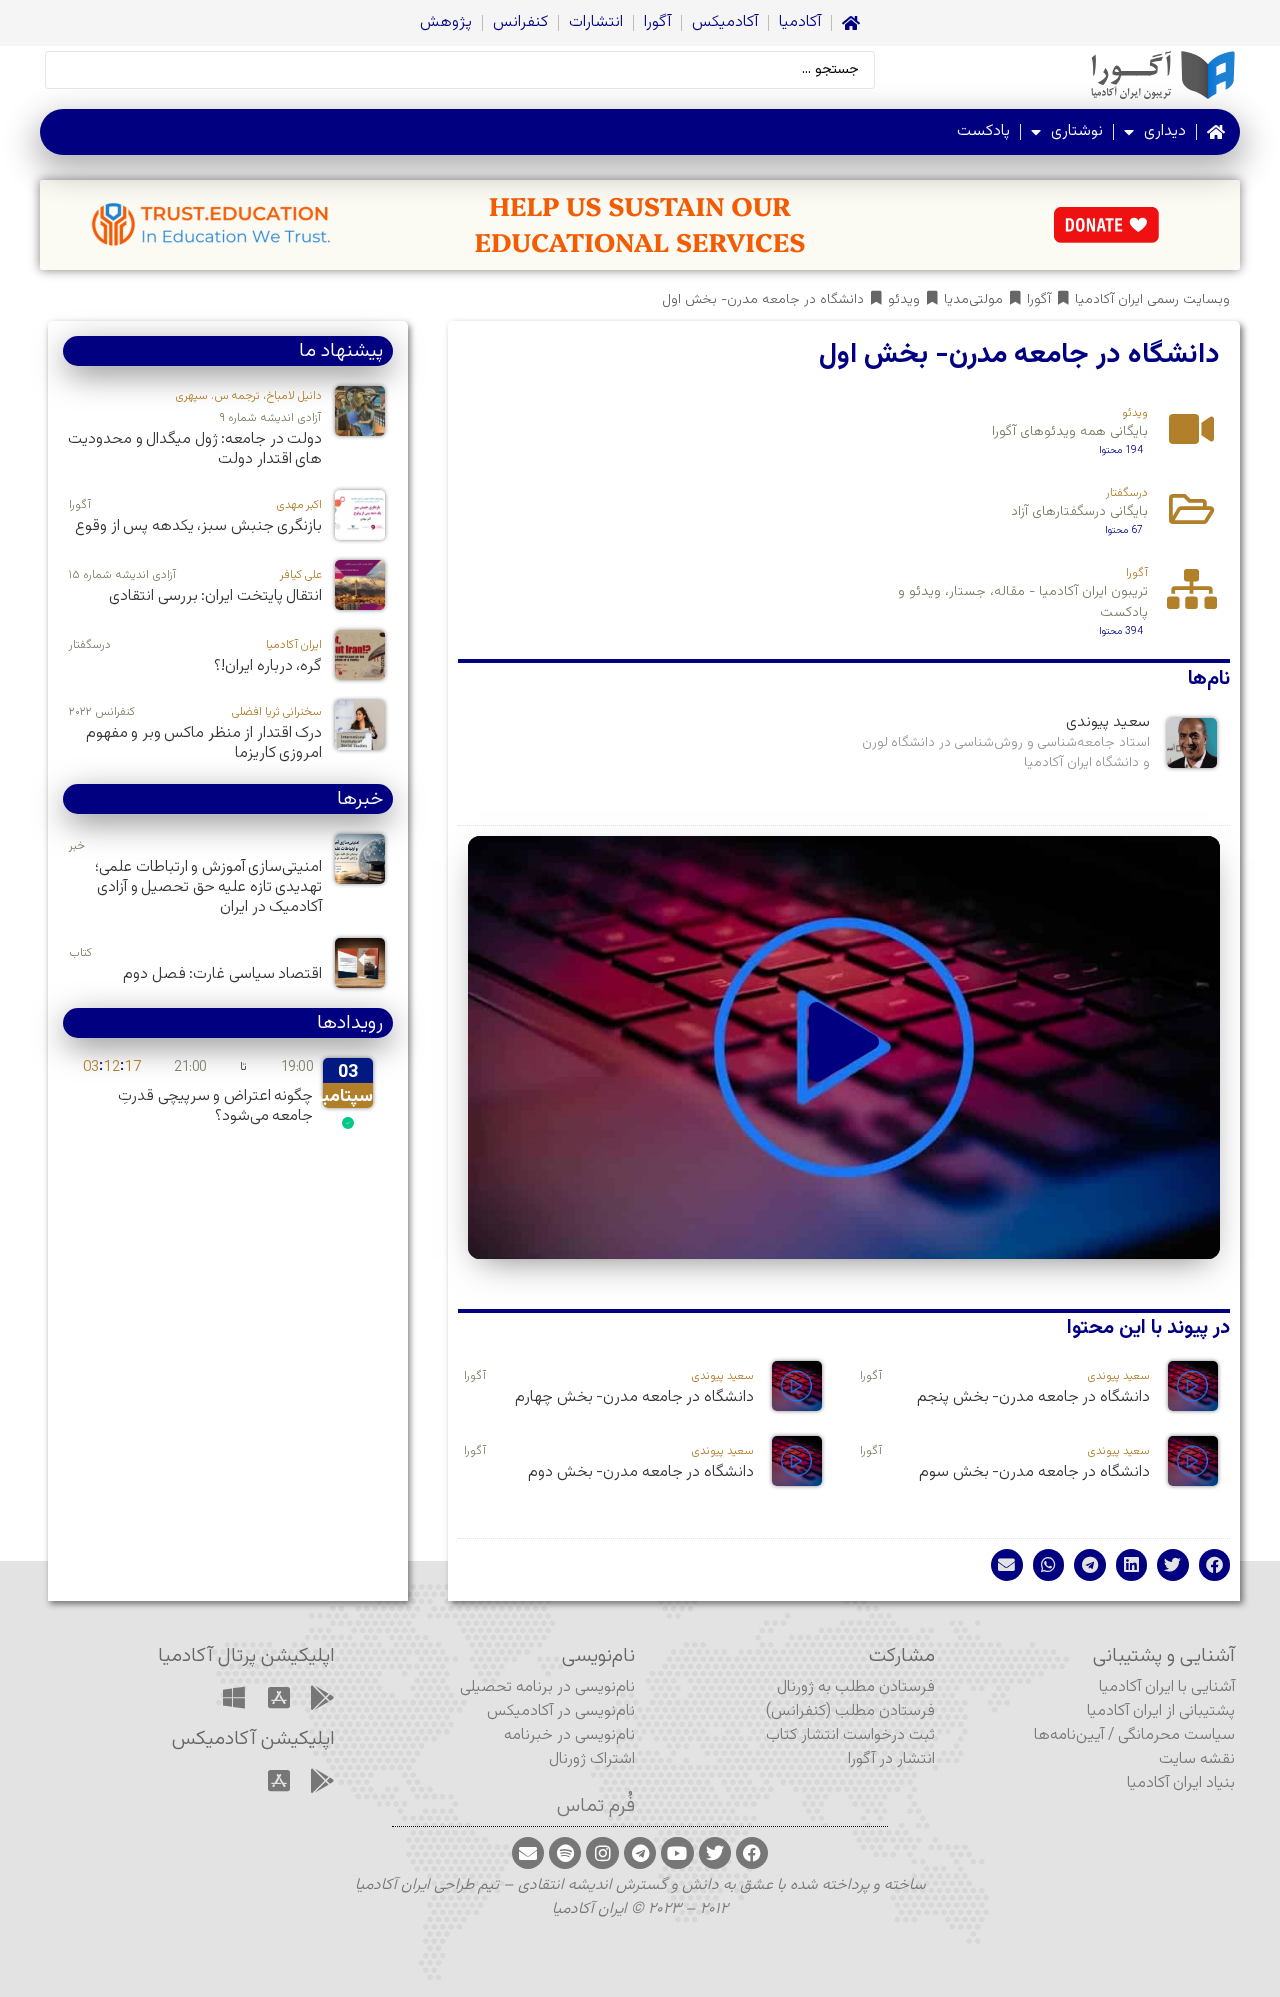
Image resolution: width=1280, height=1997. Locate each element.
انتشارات (596, 22)
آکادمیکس (725, 22)
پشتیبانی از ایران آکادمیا (1161, 1711)
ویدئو (904, 300)
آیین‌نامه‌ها (1069, 1735)
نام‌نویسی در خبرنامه (569, 1735)
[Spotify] (565, 1853)
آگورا (657, 22)
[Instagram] (602, 1853)
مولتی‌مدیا (973, 300)
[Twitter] (715, 1853)
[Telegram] (640, 1853)
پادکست (983, 131)
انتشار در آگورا (891, 1759)
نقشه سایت (1197, 1759)
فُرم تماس (596, 1806)
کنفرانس (520, 22)
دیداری (1165, 131)
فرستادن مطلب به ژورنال (856, 1687)
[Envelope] (528, 1853)
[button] (844, 1047)
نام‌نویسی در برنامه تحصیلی (547, 1687)
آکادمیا (800, 22)
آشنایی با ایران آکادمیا (1167, 1687)
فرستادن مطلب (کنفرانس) (850, 1711)
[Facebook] (752, 1853)
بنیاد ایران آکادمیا (1181, 1783)
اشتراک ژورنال (592, 1759)
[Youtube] (677, 1853)
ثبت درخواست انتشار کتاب (850, 1735)
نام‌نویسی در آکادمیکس (561, 1711)
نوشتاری (1077, 131)
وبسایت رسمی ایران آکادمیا (1152, 300)
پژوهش (446, 22)
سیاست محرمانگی (1176, 1735)
